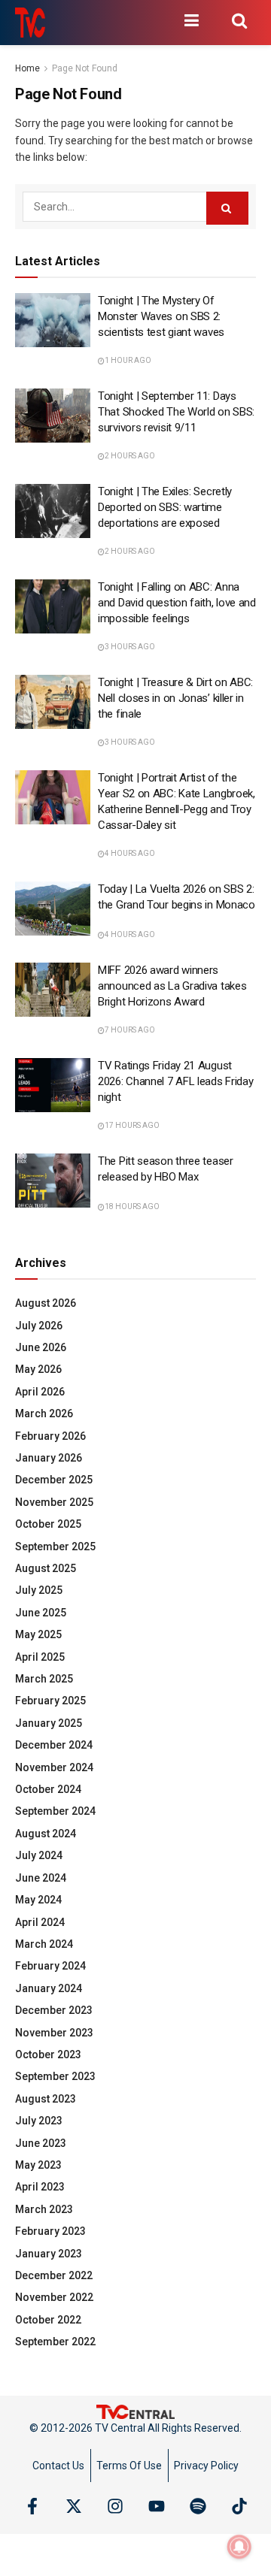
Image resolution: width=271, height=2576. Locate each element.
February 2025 (50, 1701)
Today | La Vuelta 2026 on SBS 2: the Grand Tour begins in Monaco (177, 897)
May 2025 (38, 1634)
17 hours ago (132, 1125)
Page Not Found (85, 68)
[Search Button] (239, 20)
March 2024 (44, 1944)
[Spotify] (198, 2506)
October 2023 (48, 2054)
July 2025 (39, 1590)
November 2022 (54, 2297)
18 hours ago (132, 1206)
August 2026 (46, 1303)
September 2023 (55, 2076)
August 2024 (46, 1834)
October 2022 (48, 2320)
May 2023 (38, 2165)
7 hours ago (130, 1030)
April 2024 (40, 1922)
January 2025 (49, 1723)
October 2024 (48, 1789)
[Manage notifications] (239, 2547)
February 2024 (50, 1966)
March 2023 (44, 2209)
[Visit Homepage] (30, 23)
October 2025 (48, 1524)
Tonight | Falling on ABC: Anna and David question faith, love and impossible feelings (177, 603)
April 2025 (40, 1657)
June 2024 (41, 1878)
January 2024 (49, 1988)
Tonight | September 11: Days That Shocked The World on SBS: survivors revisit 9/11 (176, 412)
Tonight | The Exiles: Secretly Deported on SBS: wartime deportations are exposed (165, 507)
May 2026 (38, 1369)
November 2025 (54, 1502)
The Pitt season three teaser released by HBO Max (166, 1169)
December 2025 (54, 1480)
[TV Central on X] (74, 2506)
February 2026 (50, 1436)
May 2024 (38, 1900)
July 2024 (39, 1855)
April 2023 (40, 2187)
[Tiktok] (239, 2506)
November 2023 (54, 2033)
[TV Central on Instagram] (115, 2506)
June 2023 (41, 2143)
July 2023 (39, 2121)
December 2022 (54, 2275)
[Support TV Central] (135, 2411)
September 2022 (55, 2342)
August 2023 (46, 2099)
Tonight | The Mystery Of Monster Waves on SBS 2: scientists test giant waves (161, 316)
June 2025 (41, 1613)
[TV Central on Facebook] (32, 2506)
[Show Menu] (191, 20)
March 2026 (44, 1413)
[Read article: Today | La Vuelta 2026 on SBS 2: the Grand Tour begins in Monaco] (53, 909)
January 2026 (49, 1458)
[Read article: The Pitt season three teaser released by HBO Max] (53, 1181)
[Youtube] (157, 2506)
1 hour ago (128, 360)
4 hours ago (130, 853)
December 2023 (54, 2010)
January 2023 (49, 2254)
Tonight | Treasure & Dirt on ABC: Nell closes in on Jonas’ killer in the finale (175, 698)
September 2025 (55, 1547)
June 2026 (41, 1347)
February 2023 (50, 2231)
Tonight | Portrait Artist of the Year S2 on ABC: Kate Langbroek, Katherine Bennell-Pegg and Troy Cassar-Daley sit (177, 801)
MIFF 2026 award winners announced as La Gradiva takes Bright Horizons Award (172, 986)
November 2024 (54, 1767)
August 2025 (46, 1568)
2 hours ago (130, 456)
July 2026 (39, 1326)
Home (27, 68)
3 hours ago (130, 647)
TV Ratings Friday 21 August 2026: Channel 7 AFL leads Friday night (175, 1081)
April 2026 (40, 1392)
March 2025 (44, 1679)
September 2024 (55, 1811)
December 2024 (54, 1745)
